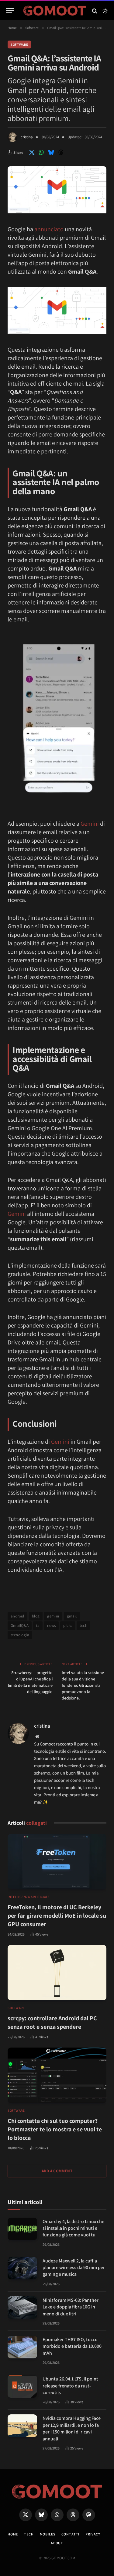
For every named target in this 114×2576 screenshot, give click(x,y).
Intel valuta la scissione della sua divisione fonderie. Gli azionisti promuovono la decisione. (83, 1685)
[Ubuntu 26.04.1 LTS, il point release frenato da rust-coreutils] (22, 2386)
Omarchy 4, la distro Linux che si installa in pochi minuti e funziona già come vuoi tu (73, 2228)
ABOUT (57, 2543)
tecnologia (20, 1635)
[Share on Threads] (61, 152)
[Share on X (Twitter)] (32, 152)
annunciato (49, 229)
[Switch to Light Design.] (105, 11)
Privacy (93, 2534)
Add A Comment (57, 2171)
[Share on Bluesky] (51, 152)
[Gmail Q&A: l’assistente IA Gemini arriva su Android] (57, 212)
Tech (29, 2534)
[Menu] (10, 11)
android (17, 1616)
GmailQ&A (20, 1625)
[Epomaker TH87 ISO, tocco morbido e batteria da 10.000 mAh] (22, 2347)
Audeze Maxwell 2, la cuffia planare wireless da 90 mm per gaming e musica (74, 2268)
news (52, 1625)
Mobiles (48, 2534)
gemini (53, 1616)
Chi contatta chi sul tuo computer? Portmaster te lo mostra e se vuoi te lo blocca (55, 2129)
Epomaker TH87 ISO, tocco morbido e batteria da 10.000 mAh (72, 2346)
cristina (27, 137)
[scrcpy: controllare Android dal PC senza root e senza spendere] (57, 1973)
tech (83, 1625)
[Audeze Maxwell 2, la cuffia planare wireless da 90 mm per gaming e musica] (22, 2268)
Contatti (71, 2534)
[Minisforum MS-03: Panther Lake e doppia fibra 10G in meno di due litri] (22, 2308)
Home (13, 2534)
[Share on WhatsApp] (41, 152)
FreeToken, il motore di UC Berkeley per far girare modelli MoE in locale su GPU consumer (57, 1916)
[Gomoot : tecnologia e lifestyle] (55, 11)
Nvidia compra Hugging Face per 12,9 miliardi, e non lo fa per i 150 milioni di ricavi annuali (72, 2428)
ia (38, 1625)
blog (36, 1616)
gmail (72, 1616)
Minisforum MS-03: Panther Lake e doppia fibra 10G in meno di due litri (71, 2307)
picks (68, 1625)
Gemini (90, 824)
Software (19, 44)
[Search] (95, 11)
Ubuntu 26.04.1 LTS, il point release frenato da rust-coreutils (70, 2386)
